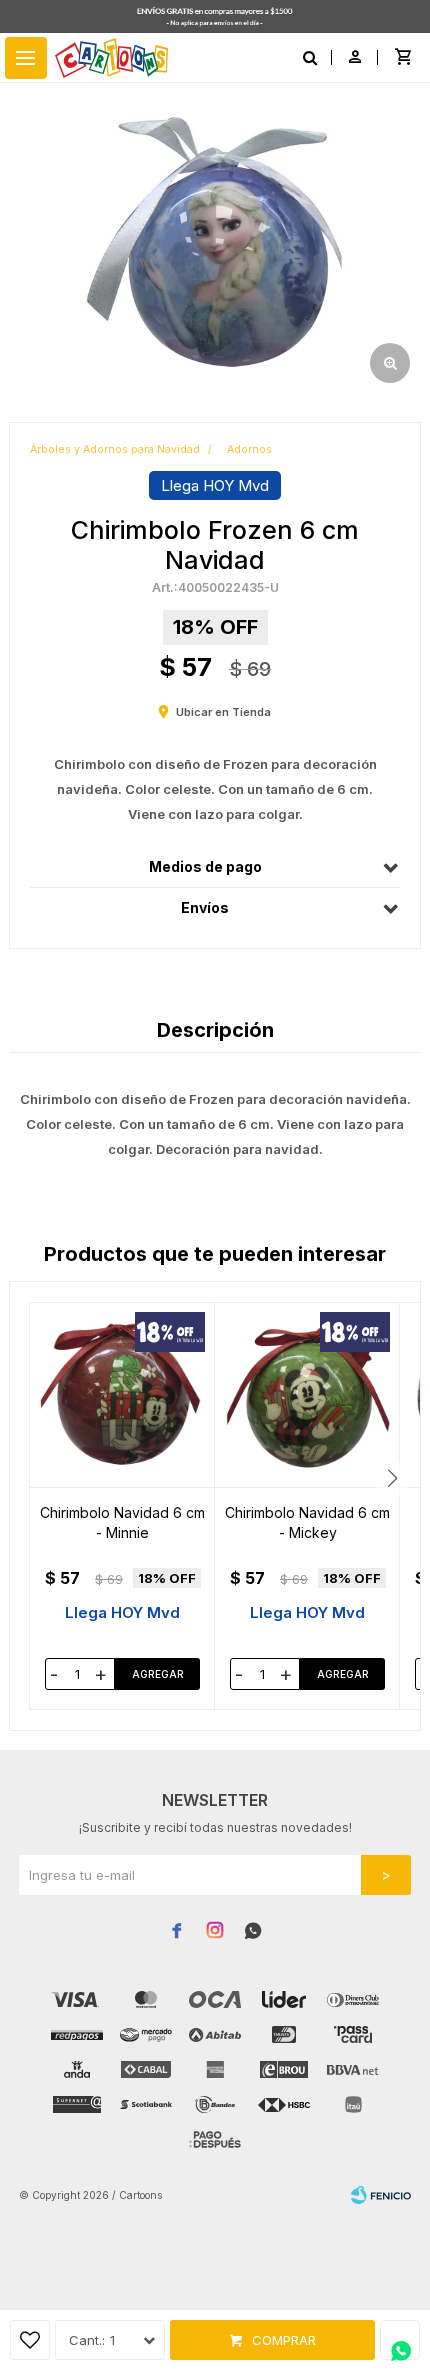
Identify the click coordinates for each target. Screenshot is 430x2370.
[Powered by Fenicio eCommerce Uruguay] (381, 2195)
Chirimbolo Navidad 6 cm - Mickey (307, 1522)
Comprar (284, 2340)
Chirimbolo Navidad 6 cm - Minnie (122, 1522)
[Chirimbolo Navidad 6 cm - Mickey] (307, 1395)
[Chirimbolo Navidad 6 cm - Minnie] (122, 1395)
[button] (392, 1478)
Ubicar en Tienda (223, 712)
